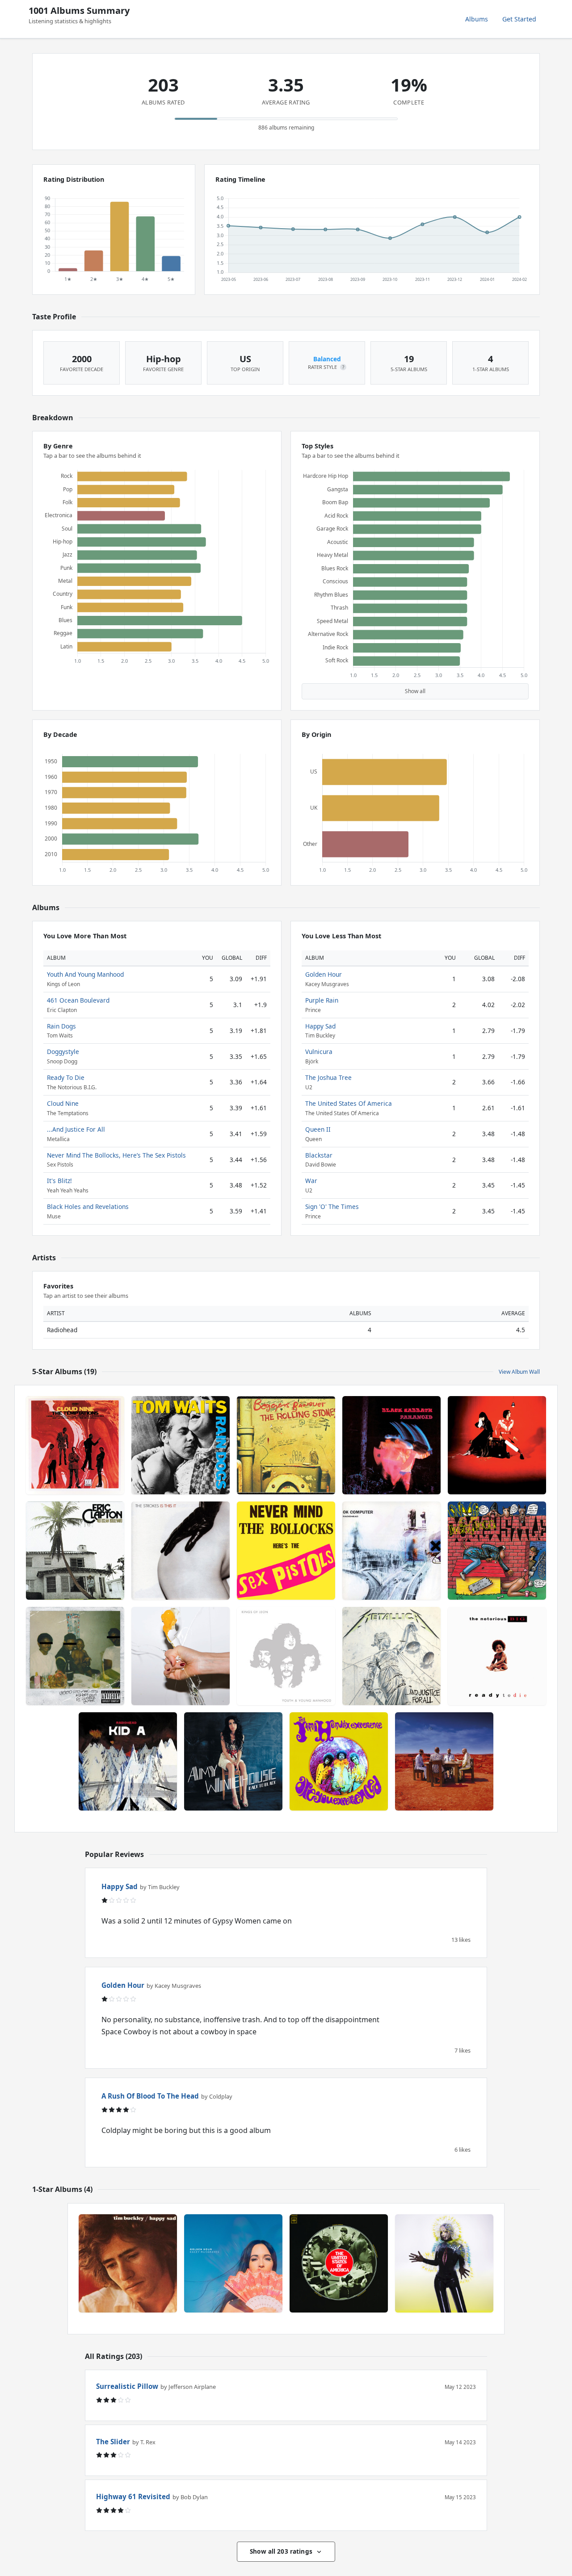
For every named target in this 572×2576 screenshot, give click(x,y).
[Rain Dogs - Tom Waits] (181, 1445)
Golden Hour (324, 974)
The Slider (113, 2442)
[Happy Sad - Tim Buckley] (128, 2263)
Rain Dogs (61, 1026)
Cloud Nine (63, 1103)
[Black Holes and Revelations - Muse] (444, 1761)
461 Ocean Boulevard (78, 1000)
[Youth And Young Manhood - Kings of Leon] (286, 1656)
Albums (477, 19)
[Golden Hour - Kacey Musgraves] (233, 2263)
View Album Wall (519, 1372)
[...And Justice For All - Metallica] (391, 1656)
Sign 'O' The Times (332, 1206)
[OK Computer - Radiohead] (391, 1551)
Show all (415, 691)
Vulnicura (319, 1052)
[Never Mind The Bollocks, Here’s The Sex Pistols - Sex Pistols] (286, 1551)
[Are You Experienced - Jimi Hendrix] (339, 1761)
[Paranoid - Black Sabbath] (391, 1445)
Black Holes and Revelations (88, 1206)
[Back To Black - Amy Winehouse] (233, 1761)
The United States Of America (349, 1103)
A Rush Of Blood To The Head (150, 2096)
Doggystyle (63, 1052)
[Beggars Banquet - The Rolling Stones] (286, 1445)
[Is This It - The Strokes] (181, 1551)
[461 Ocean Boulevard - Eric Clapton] (75, 1551)
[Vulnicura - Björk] (444, 2263)
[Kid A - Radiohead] (128, 1761)
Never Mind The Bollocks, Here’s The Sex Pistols (116, 1155)
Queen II (318, 1129)
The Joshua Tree (328, 1077)
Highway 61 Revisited (133, 2497)
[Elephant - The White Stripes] (497, 1445)
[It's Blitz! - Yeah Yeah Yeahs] (181, 1656)
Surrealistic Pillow (127, 2386)
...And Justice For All (76, 1129)
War (311, 1181)
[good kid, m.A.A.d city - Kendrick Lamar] (75, 1656)
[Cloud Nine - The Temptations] (75, 1445)
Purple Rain (322, 1000)
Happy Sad (320, 1026)
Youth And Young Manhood (85, 974)
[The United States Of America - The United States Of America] (339, 2263)
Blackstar (319, 1155)
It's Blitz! (59, 1181)
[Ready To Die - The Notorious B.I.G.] (497, 1656)
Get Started (519, 19)
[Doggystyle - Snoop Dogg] (497, 1551)
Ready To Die (66, 1077)
